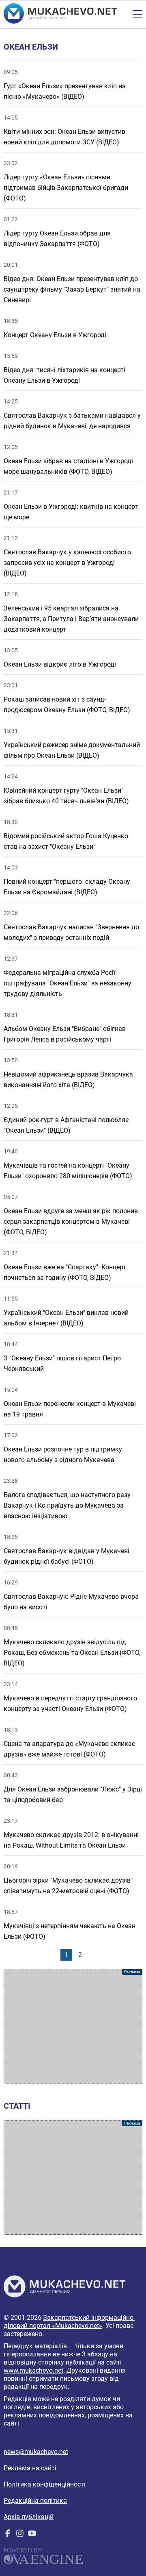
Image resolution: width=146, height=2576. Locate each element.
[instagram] (20, 2535)
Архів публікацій (29, 2517)
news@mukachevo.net (36, 2452)
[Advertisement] (73, 2026)
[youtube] (32, 2535)
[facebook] (8, 2535)
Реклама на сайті (30, 2468)
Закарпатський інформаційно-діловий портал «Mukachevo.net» (69, 2322)
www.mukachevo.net (33, 2370)
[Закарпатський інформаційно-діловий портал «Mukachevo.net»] (60, 14)
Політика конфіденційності (45, 2484)
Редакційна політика (35, 2501)
